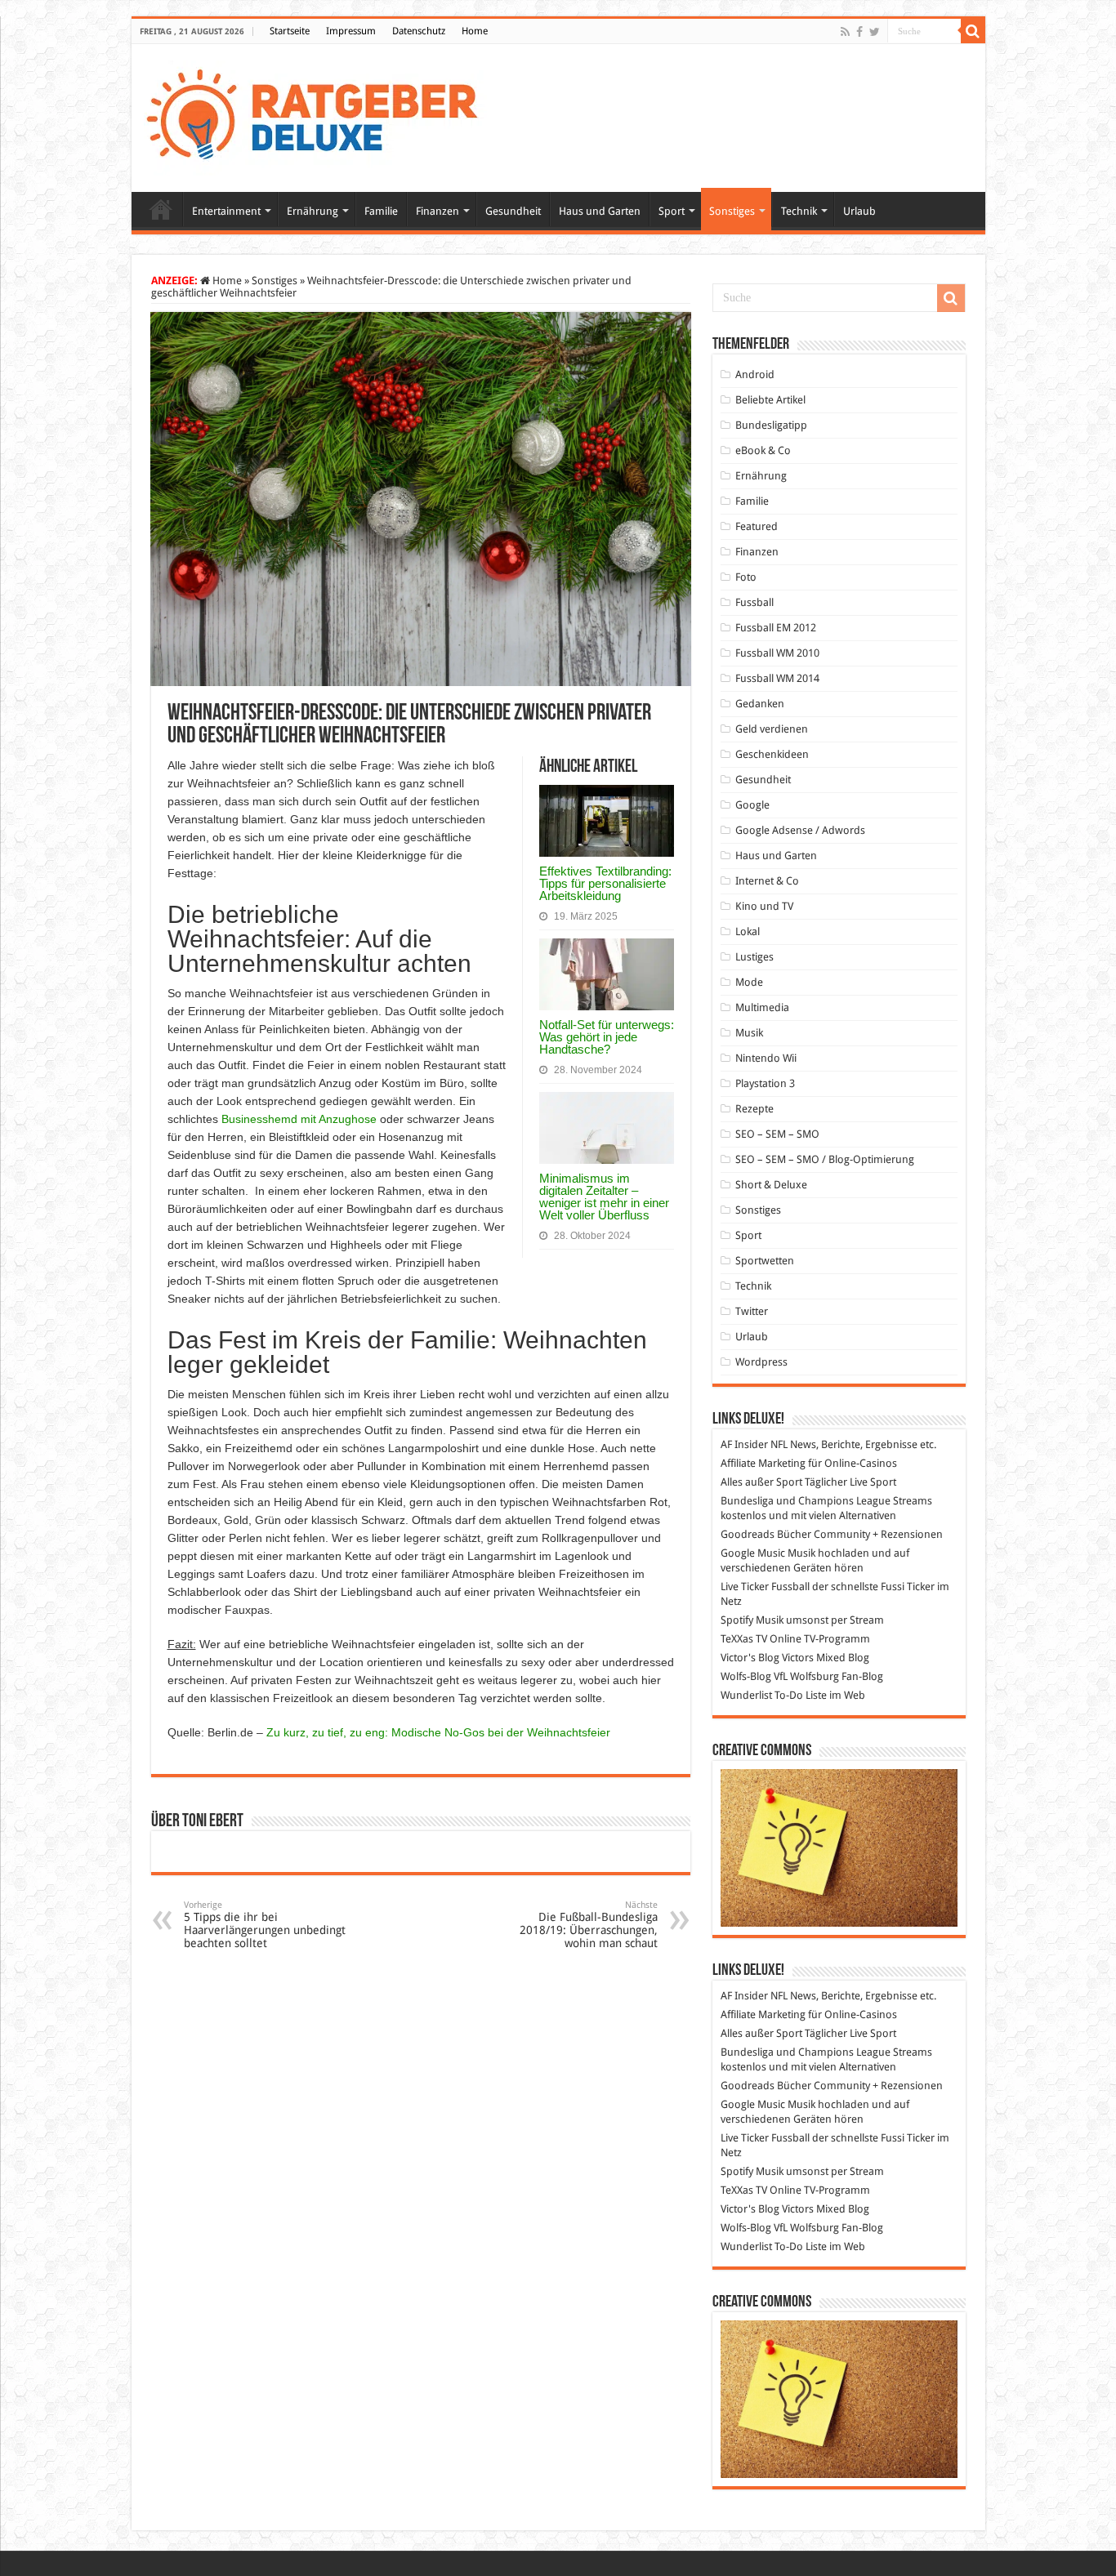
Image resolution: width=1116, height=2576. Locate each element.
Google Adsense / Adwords (800, 830)
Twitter (752, 1311)
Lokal (748, 931)
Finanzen (437, 211)
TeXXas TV (744, 1639)
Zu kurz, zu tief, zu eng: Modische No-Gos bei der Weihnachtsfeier (438, 1732)
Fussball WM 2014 (777, 678)
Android (755, 374)
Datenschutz (419, 31)
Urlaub (859, 211)
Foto (746, 577)
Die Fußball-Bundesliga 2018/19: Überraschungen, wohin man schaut (589, 1925)
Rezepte (754, 1109)
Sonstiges (732, 211)
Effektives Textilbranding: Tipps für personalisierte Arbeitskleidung (605, 883)
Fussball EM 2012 (776, 628)
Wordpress (761, 1362)
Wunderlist (746, 1695)
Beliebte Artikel (770, 400)
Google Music (753, 1553)
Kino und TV (764, 906)
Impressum (351, 31)
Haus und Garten (600, 211)
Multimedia (762, 1007)
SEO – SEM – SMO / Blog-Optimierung (825, 1159)
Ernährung (312, 211)
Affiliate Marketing (763, 1463)
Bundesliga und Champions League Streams (826, 1501)
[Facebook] (859, 32)
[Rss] (845, 32)
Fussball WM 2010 (777, 653)
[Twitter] (875, 32)
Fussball (754, 602)
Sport (672, 211)
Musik (749, 1033)
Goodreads (748, 1534)
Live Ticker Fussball (765, 1587)
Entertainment (226, 211)
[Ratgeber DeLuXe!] (321, 115)
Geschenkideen (772, 754)
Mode (749, 982)
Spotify (737, 1620)
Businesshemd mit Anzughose (299, 1119)
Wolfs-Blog (746, 1676)
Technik (799, 211)
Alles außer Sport (761, 1482)
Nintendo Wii (766, 1058)
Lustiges (754, 957)
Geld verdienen (772, 729)
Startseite (290, 31)
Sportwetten (765, 1261)
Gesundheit (513, 211)
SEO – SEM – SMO (777, 1134)
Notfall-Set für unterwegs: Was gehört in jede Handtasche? (607, 1037)
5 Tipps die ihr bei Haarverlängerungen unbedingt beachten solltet (265, 1925)
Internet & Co (767, 881)
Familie (381, 211)
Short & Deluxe (771, 1185)
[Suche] (973, 31)
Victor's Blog (750, 1658)
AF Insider (744, 1444)
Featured (757, 526)
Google (752, 805)
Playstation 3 (765, 1083)
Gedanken (760, 704)
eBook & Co (763, 450)
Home (475, 31)
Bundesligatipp (771, 425)
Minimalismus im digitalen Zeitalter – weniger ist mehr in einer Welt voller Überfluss (604, 1197)
